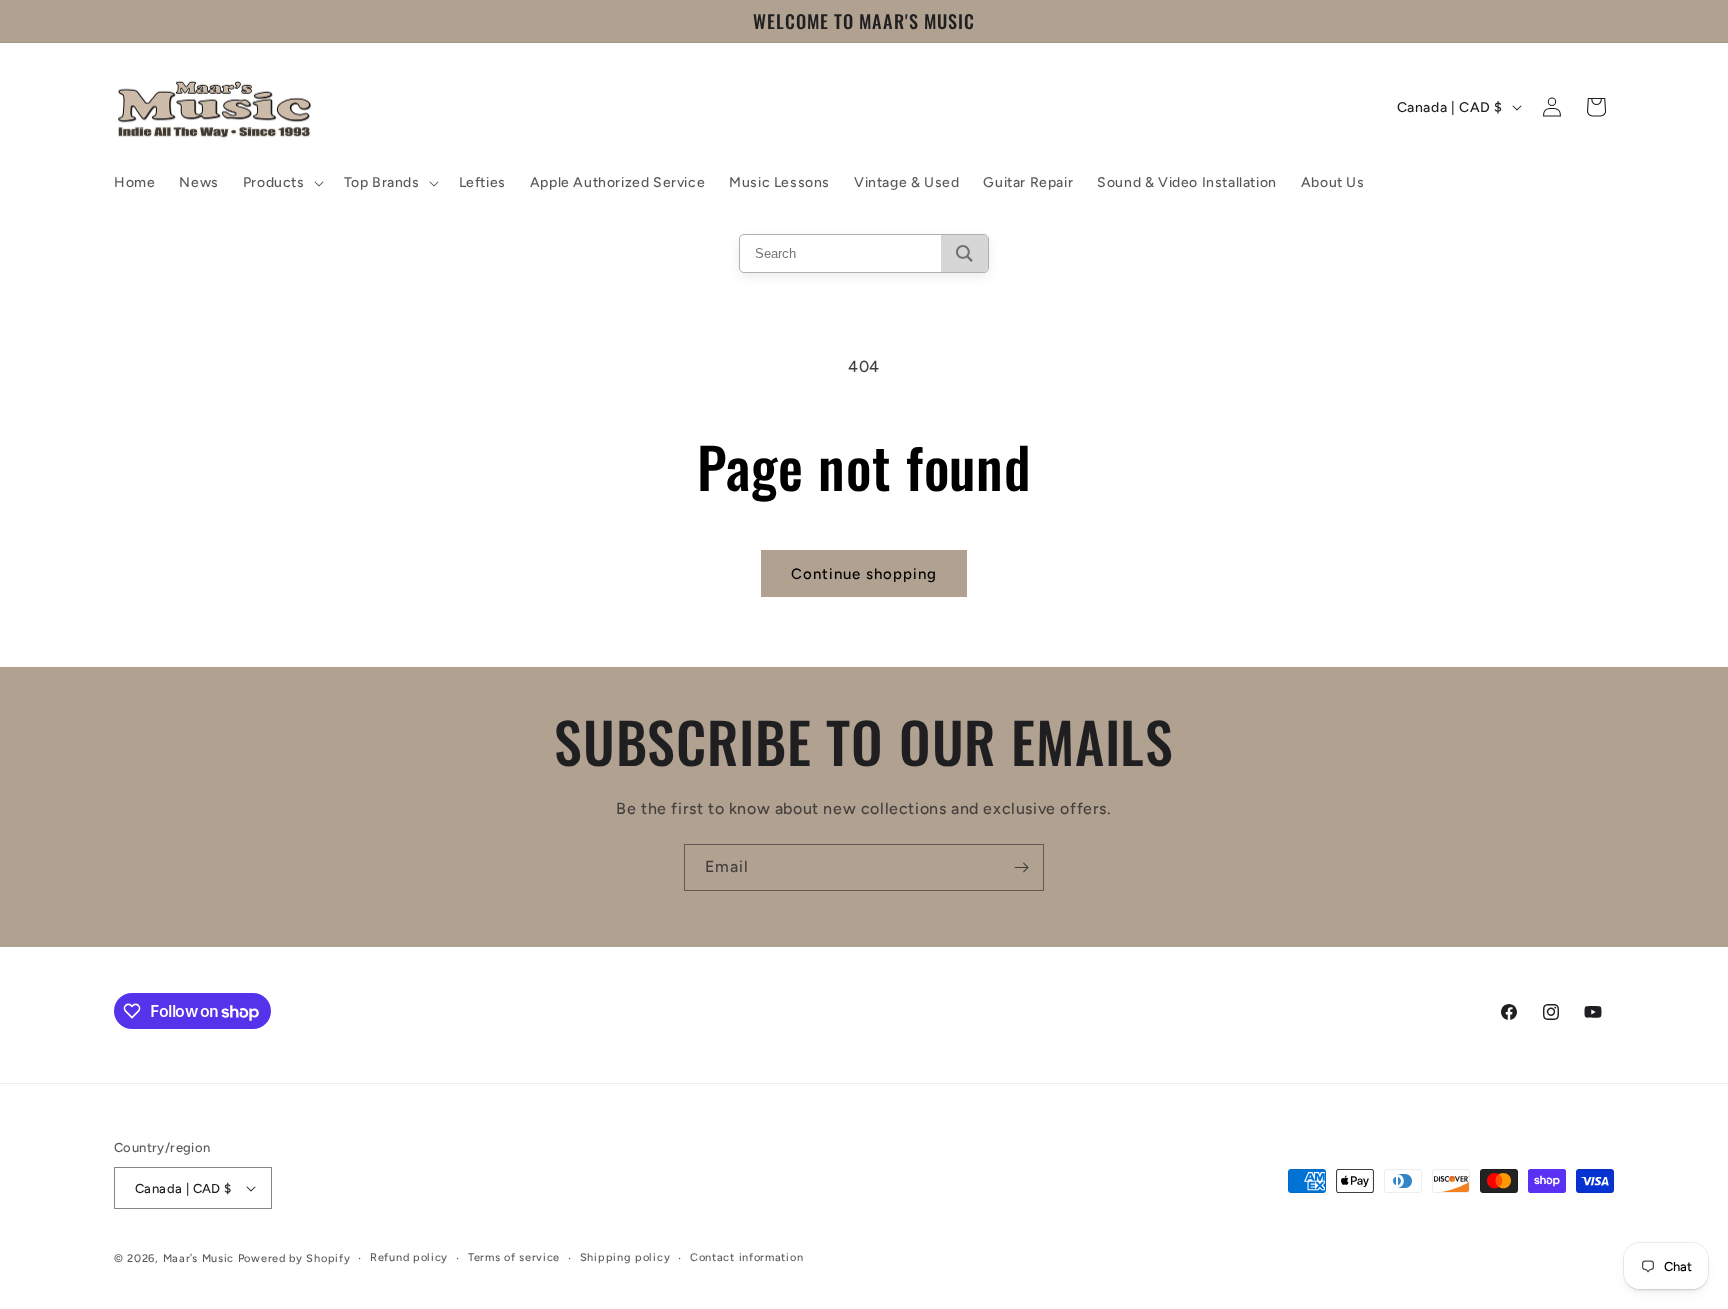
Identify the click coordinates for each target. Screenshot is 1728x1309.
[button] (281, 183)
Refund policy (409, 1257)
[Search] (964, 253)
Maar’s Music (198, 1258)
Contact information (746, 1257)
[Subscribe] (1021, 867)
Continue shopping (864, 574)
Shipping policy (625, 1257)
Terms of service (514, 1257)
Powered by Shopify (294, 1258)
